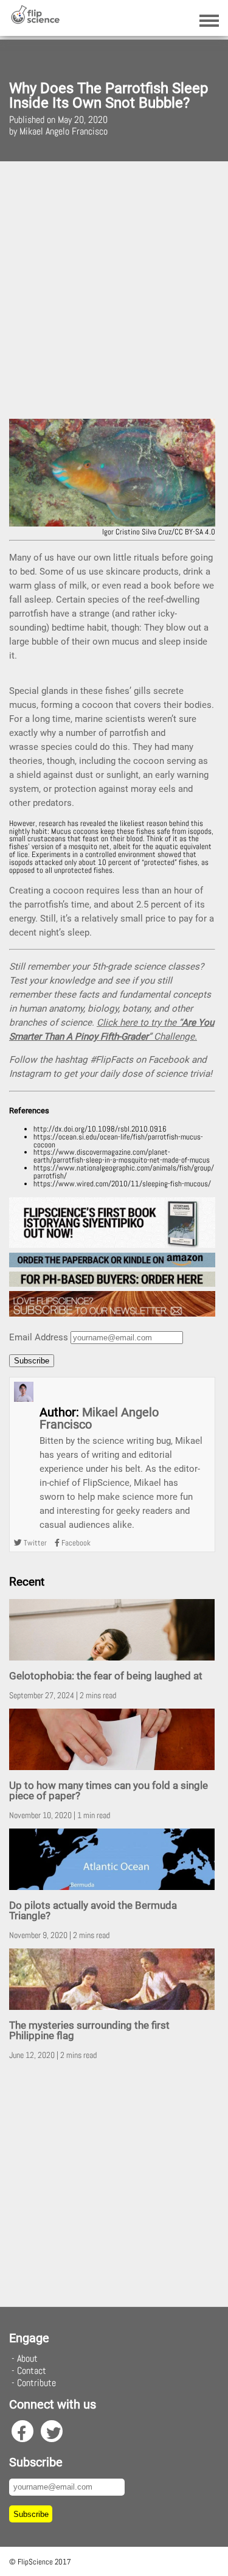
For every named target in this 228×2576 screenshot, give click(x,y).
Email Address (39, 1337)
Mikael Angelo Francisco (99, 1418)
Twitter (34, 1543)
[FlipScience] (35, 21)
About (27, 2358)
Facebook (75, 1543)
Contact (32, 2371)
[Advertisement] (114, 290)
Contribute (36, 2383)
